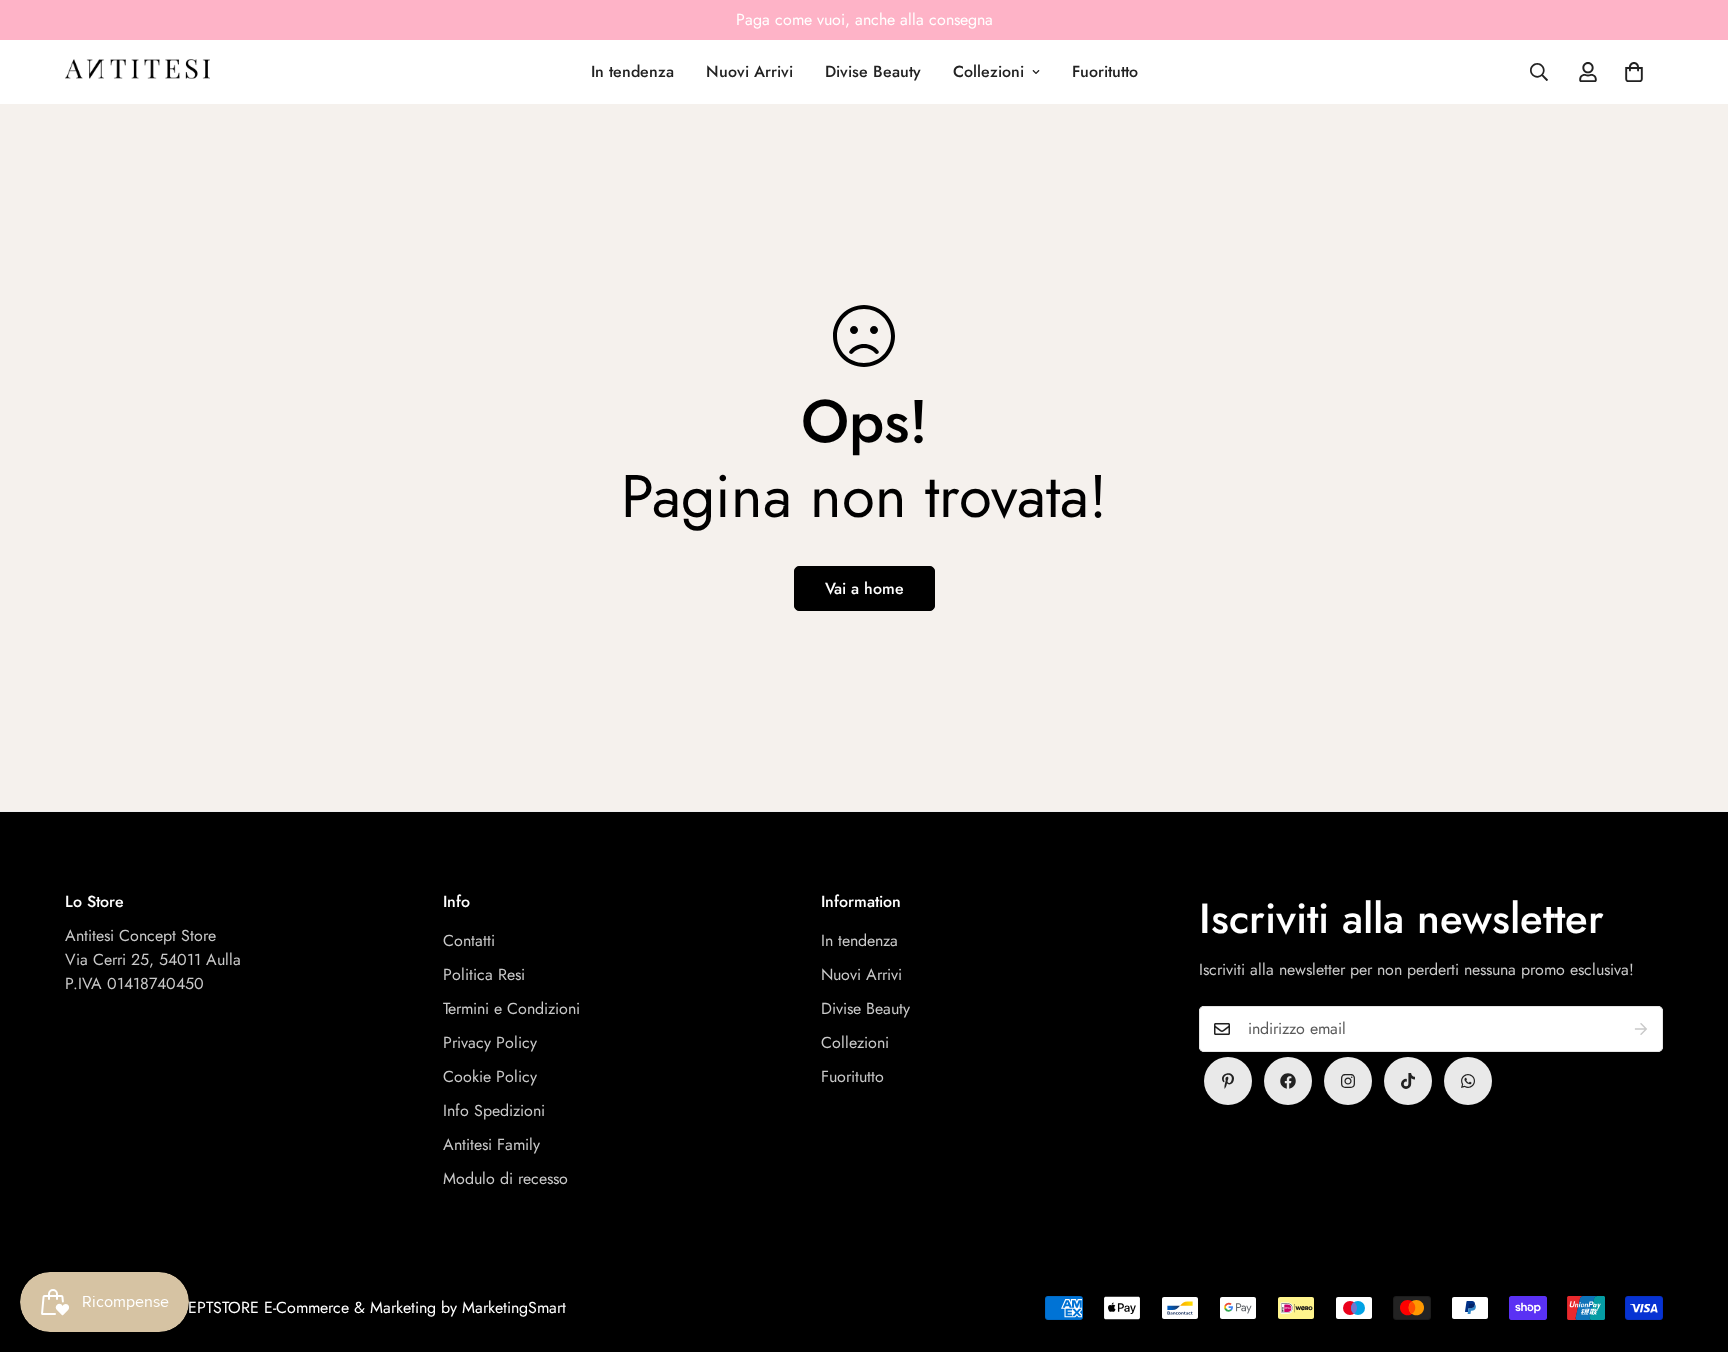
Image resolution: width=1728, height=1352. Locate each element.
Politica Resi (484, 974)
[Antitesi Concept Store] (137, 72)
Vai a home (864, 588)
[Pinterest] (1228, 1081)
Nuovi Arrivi (749, 71)
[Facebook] (1288, 1081)
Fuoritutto (1105, 71)
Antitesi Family (491, 1144)
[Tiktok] (1408, 1081)
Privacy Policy (490, 1042)
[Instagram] (1348, 1081)
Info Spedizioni (494, 1110)
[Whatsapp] (1468, 1081)
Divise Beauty (873, 71)
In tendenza (632, 71)
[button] (1634, 72)
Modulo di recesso (505, 1178)
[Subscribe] (1641, 1029)
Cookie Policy (490, 1076)
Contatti (469, 940)
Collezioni (988, 71)
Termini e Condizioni (511, 1008)
